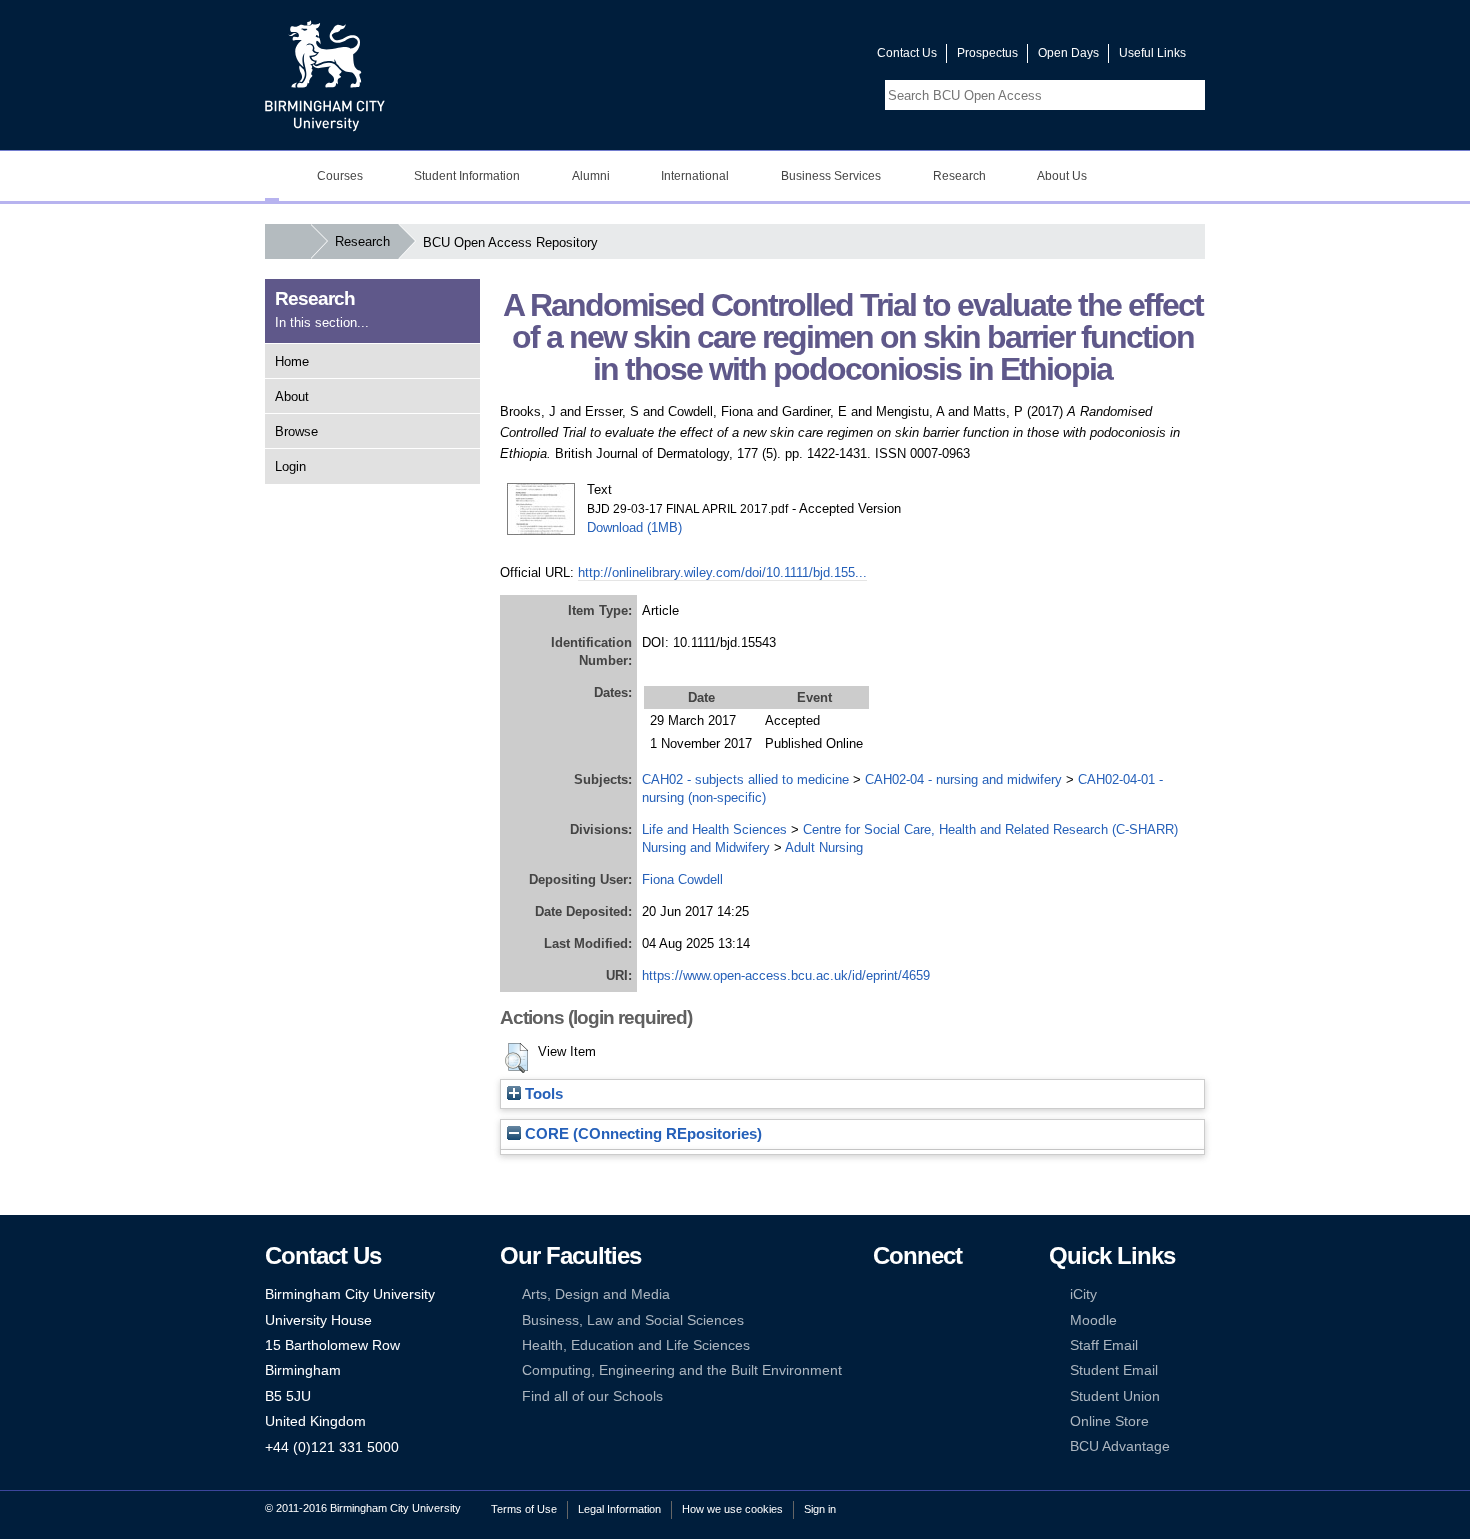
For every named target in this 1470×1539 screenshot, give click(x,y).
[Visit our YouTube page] (814, 57)
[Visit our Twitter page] (790, 57)
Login (290, 466)
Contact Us (907, 53)
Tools (542, 1094)
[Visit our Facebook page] (766, 57)
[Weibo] (882, 1345)
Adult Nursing (824, 847)
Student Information (467, 176)
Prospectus (987, 53)
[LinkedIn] (882, 1320)
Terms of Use (524, 1509)
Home (292, 361)
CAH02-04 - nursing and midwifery (963, 779)
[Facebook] (882, 1294)
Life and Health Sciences (714, 829)
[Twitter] (912, 1294)
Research (959, 176)
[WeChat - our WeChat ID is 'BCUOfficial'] (912, 1345)
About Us (1062, 176)
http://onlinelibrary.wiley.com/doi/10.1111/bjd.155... (722, 572)
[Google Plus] (943, 1320)
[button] (516, 1058)
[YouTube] (943, 1294)
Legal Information (619, 1509)
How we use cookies (732, 1509)
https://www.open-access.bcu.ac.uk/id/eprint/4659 (786, 975)
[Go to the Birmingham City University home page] (325, 75)
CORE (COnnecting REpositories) (641, 1134)
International (695, 176)
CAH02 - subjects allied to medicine (745, 779)
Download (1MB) (634, 527)
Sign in (820, 1509)
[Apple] (882, 1370)
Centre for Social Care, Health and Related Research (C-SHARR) (990, 829)
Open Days (1068, 53)
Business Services (831, 176)
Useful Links (1152, 53)
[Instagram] (912, 1320)
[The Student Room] (943, 1345)
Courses (340, 176)
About (292, 396)
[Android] (912, 1370)
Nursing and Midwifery (706, 847)
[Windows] (943, 1370)
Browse (296, 431)
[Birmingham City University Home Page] (272, 176)
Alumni (591, 176)
